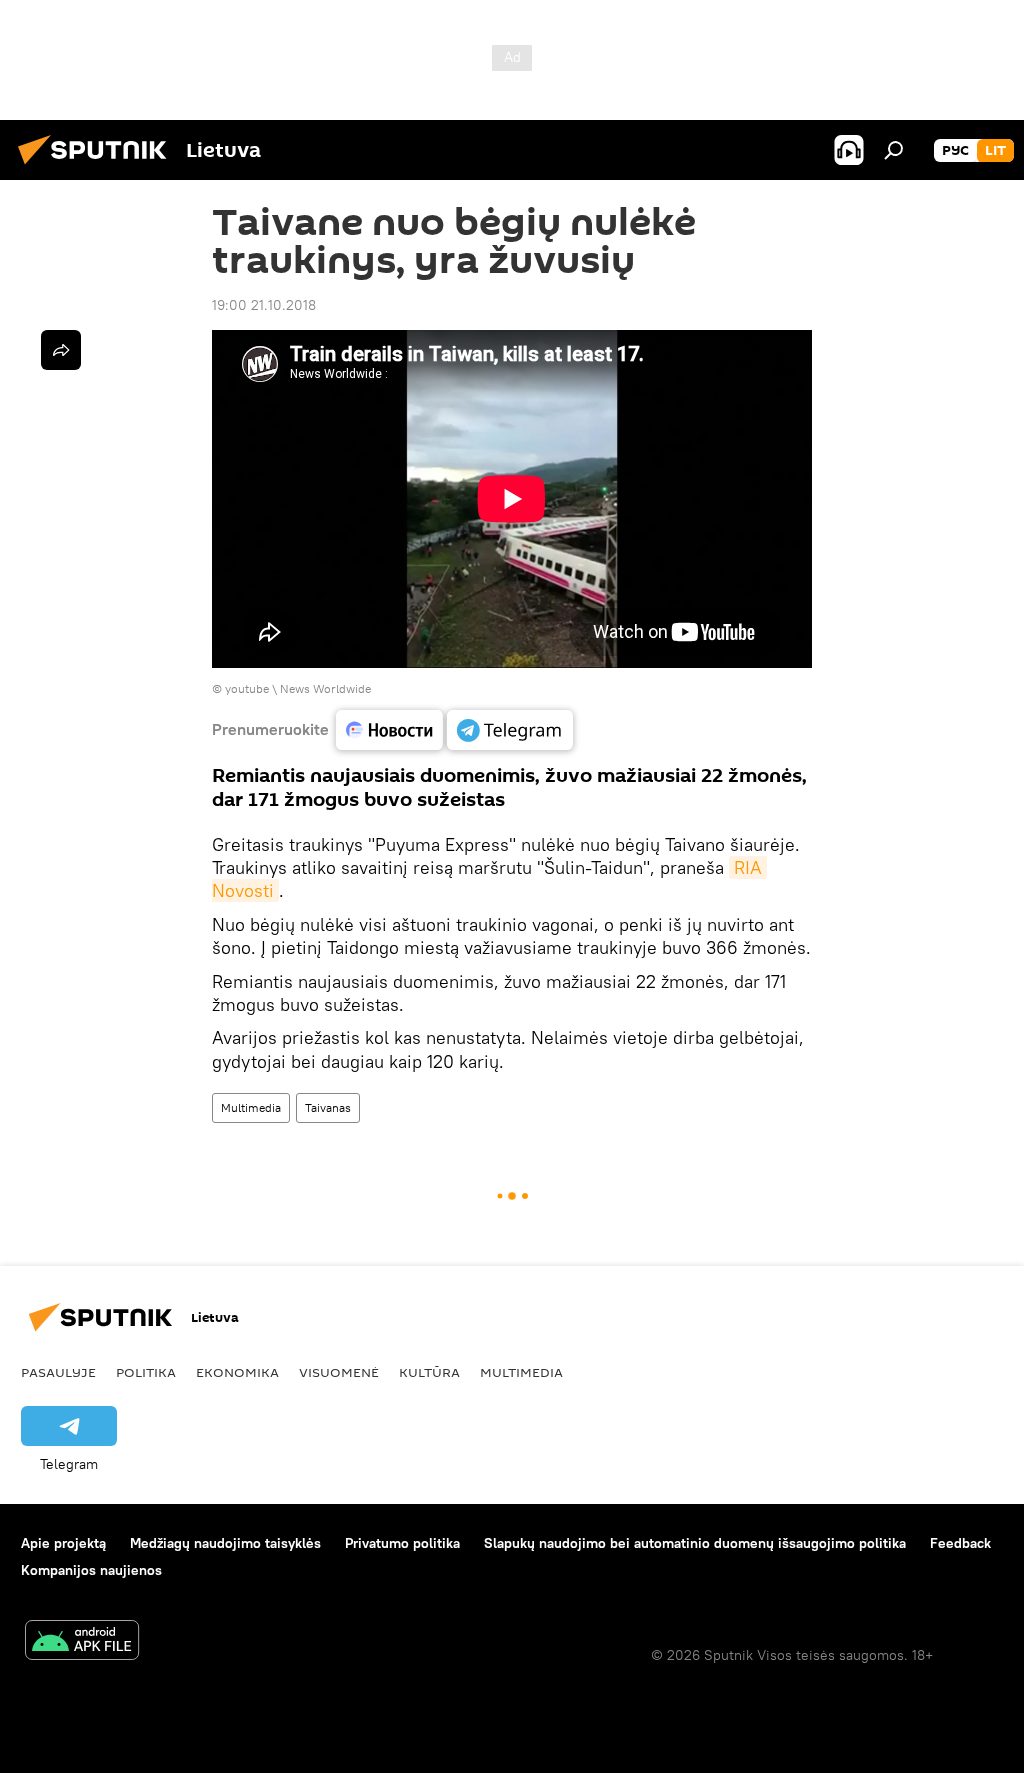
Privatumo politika (402, 1543)
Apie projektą (63, 1543)
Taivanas (328, 1107)
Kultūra (429, 1372)
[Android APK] (82, 1642)
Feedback (960, 1543)
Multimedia (251, 1107)
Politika (146, 1372)
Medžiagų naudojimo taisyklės (225, 1543)
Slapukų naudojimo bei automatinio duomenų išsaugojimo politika (695, 1543)
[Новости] (389, 730)
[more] (61, 350)
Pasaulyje (58, 1372)
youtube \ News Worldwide (298, 688)
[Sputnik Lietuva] (98, 167)
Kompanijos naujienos (91, 1570)
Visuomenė (339, 1372)
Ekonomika (237, 1372)
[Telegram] (510, 730)
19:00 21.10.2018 (264, 305)
